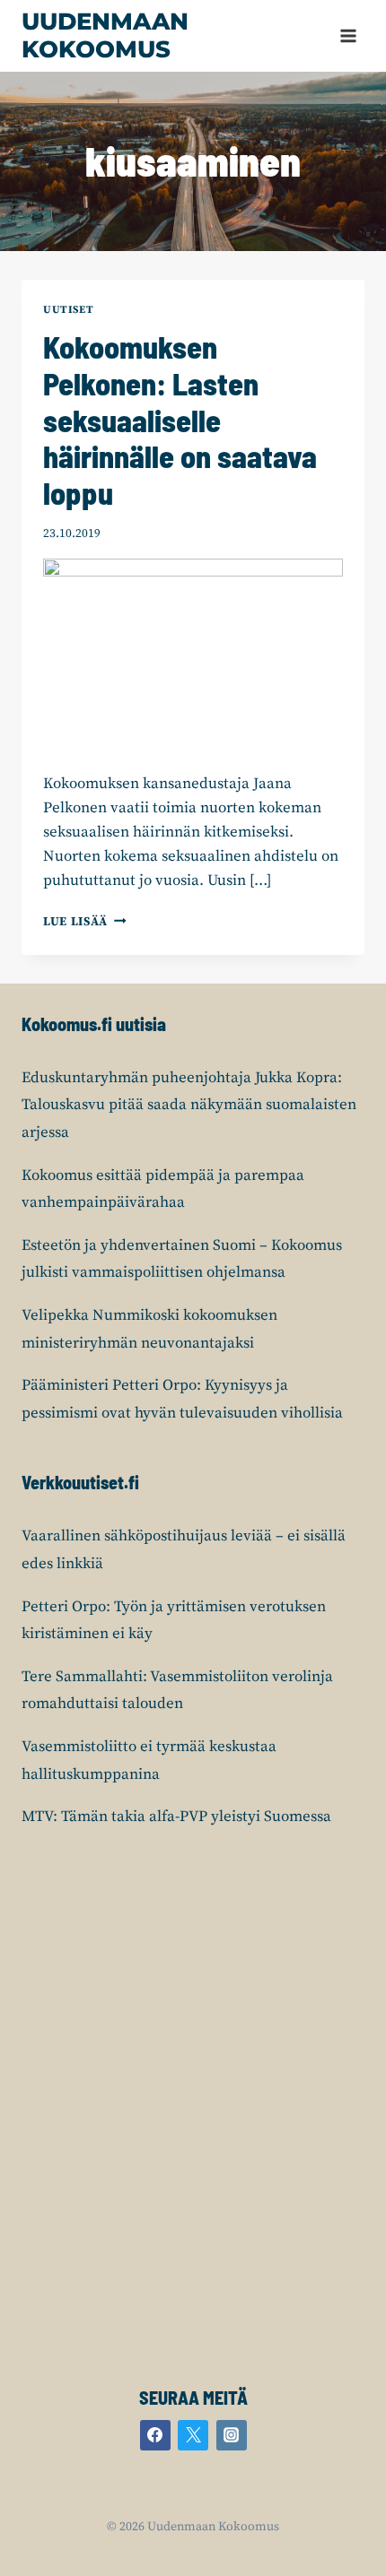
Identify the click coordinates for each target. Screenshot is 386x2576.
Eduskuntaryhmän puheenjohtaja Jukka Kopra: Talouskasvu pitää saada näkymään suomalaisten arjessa (189, 1105)
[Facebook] (155, 2435)
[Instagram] (232, 2435)
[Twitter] (193, 2435)
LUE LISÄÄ (85, 922)
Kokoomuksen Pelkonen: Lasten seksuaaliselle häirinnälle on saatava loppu (180, 420)
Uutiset (68, 310)
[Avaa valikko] (348, 35)
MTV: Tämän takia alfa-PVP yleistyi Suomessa (176, 1817)
